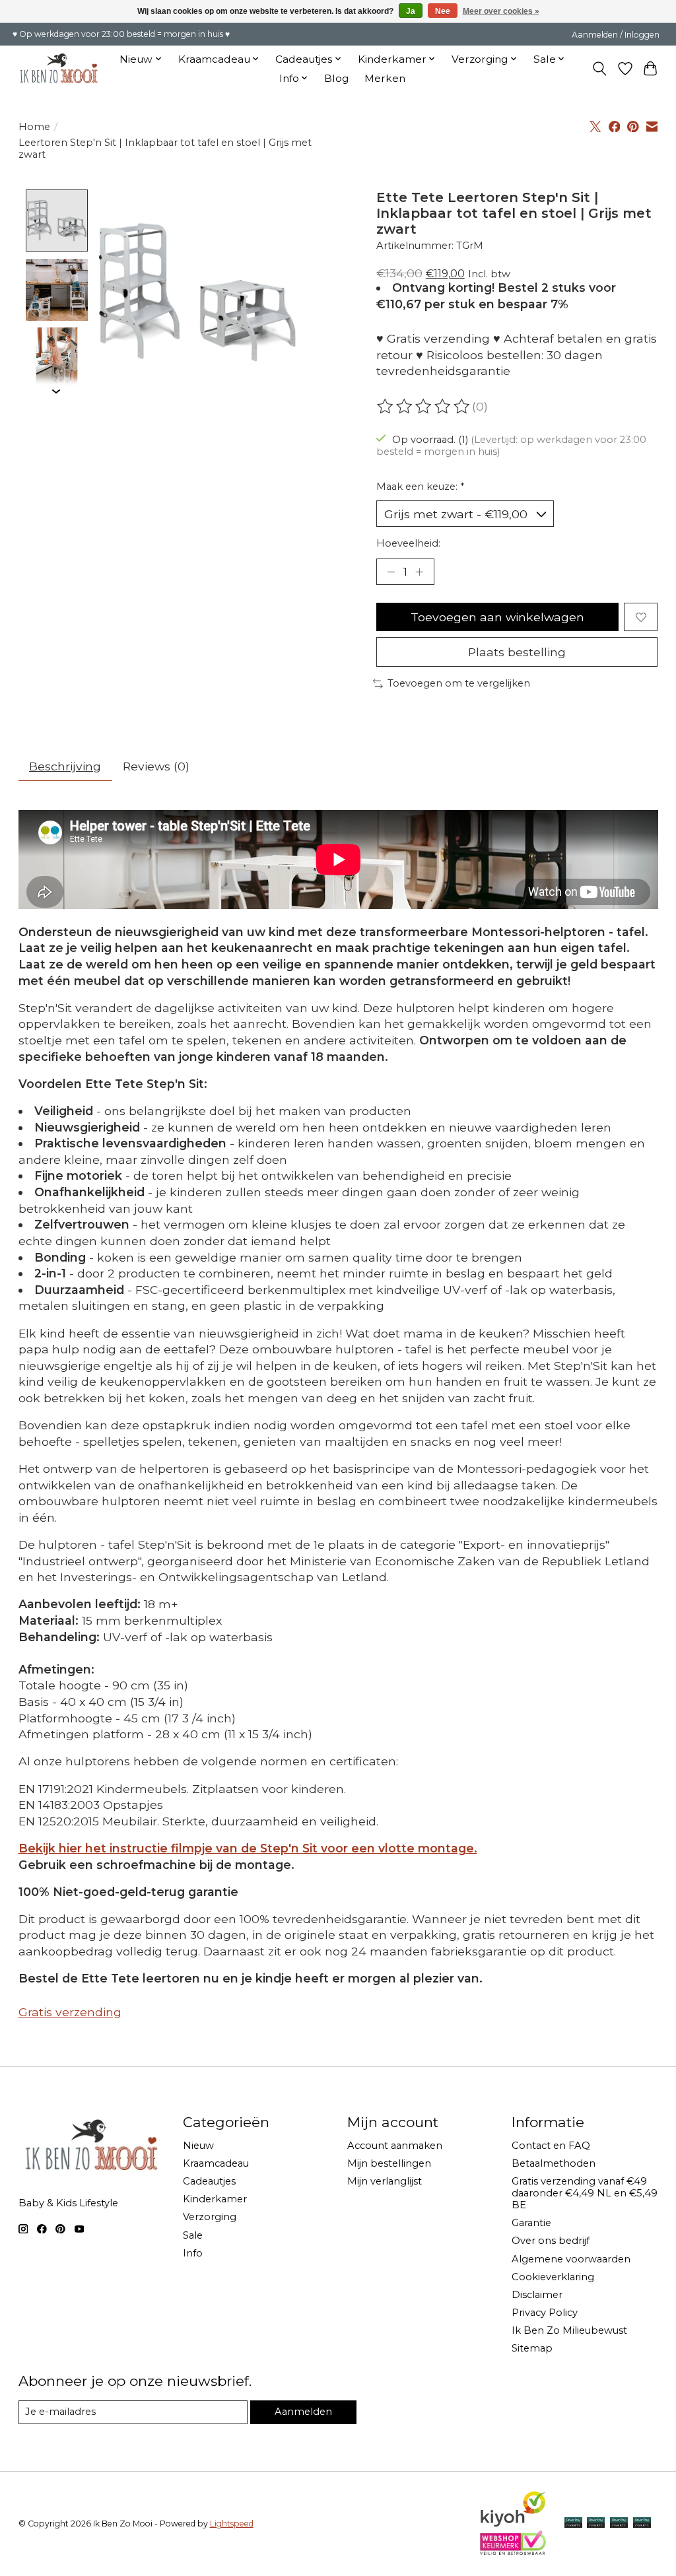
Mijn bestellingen (389, 2163)
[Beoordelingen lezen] (424, 407)
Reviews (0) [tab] (156, 766)
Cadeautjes (209, 2181)
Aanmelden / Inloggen (616, 35)
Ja (411, 11)
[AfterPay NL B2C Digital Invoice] (573, 2524)
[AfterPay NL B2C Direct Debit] (642, 2524)
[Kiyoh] (513, 2524)
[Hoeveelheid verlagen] (391, 572)
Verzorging (210, 2217)
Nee (443, 11)
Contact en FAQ (551, 2146)
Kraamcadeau (216, 2163)
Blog (336, 78)
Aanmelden (303, 2412)
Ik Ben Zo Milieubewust (569, 2330)
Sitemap (532, 2348)
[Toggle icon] (599, 69)
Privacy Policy (545, 2313)
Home (34, 127)
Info (193, 2253)
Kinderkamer (215, 2199)
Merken (385, 78)
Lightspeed (232, 2524)
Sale (193, 2235)
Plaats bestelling (517, 652)
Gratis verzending (70, 2012)
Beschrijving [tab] (65, 766)
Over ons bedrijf (551, 2241)
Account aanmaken (395, 2146)
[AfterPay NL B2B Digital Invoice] (619, 2524)
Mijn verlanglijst (385, 2181)
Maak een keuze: (420, 487)
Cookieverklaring (553, 2277)
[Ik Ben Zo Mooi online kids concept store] (59, 68)
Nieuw (198, 2146)
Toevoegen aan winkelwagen (497, 617)
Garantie (531, 2223)
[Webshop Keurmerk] (513, 2551)
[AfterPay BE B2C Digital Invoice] (596, 2524)
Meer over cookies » (501, 11)
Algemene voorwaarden (571, 2259)
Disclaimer (537, 2295)
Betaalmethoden (554, 2163)
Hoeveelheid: (408, 543)
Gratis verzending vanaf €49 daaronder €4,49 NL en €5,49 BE (585, 2193)
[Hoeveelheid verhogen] (419, 572)
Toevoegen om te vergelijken (459, 683)
